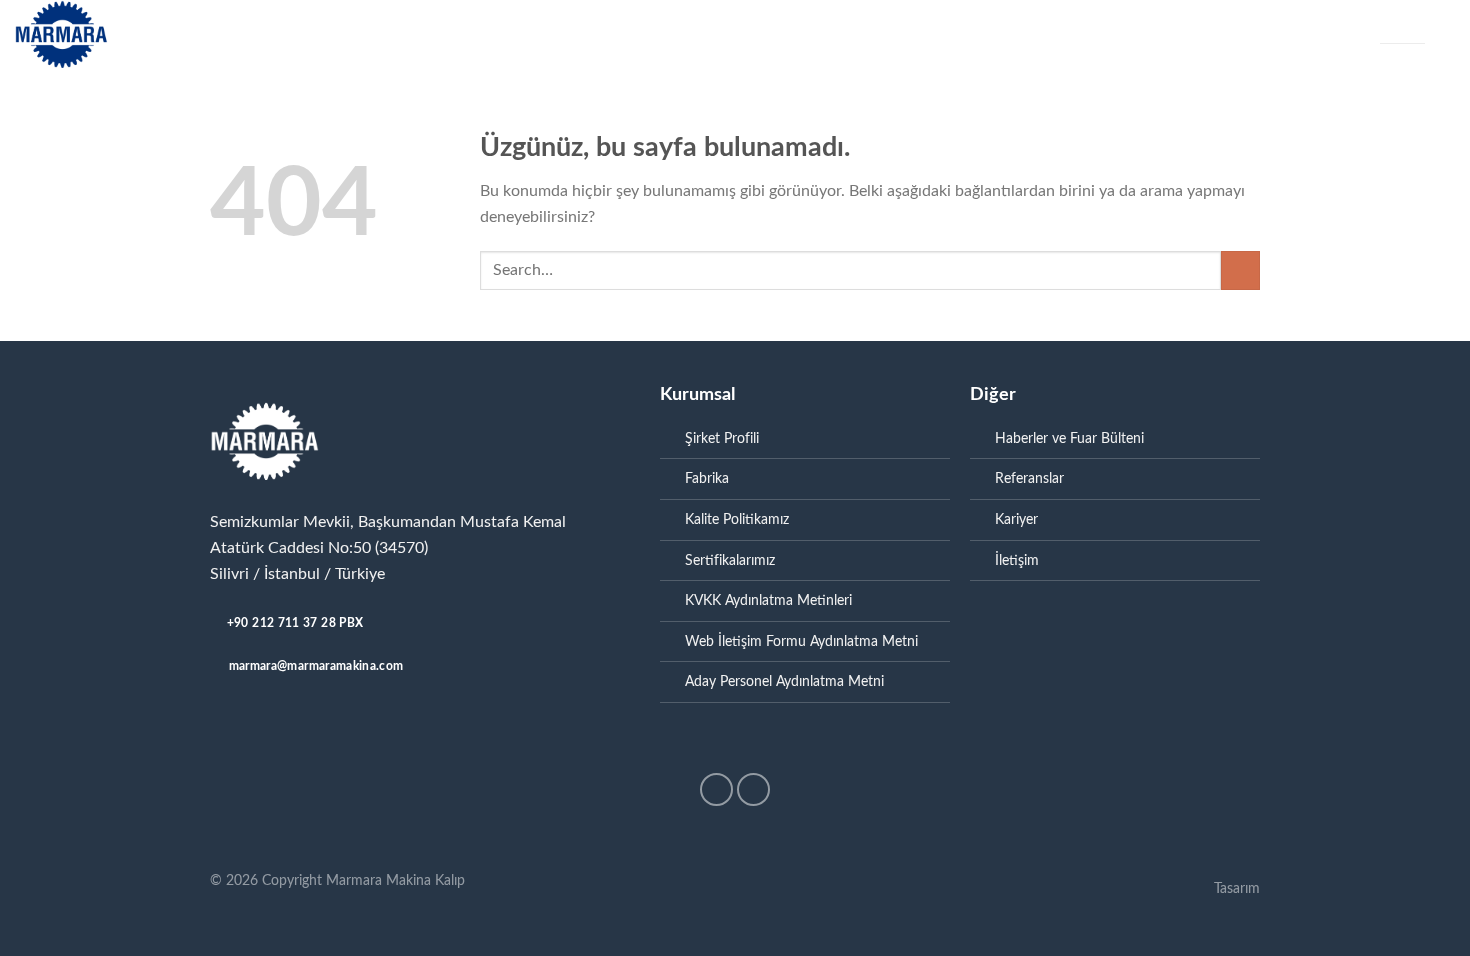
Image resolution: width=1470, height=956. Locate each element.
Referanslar (815, 35)
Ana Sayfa (263, 35)
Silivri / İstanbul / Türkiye (297, 574)
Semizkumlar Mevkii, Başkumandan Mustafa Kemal (388, 522)
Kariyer (903, 35)
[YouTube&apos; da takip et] (753, 789)
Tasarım (1237, 888)
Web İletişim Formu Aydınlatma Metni (801, 641)
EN (1417, 26)
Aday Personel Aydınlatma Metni (784, 681)
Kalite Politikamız (737, 519)
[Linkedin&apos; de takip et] (716, 789)
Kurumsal (349, 35)
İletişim (975, 35)
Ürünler (449, 35)
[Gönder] (1240, 270)
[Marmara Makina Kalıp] (103, 35)
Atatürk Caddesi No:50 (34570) (319, 548)
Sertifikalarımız (730, 560)
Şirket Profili (722, 438)
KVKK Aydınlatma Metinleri (768, 600)
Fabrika (541, 35)
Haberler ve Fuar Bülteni (670, 35)
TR (1387, 26)
